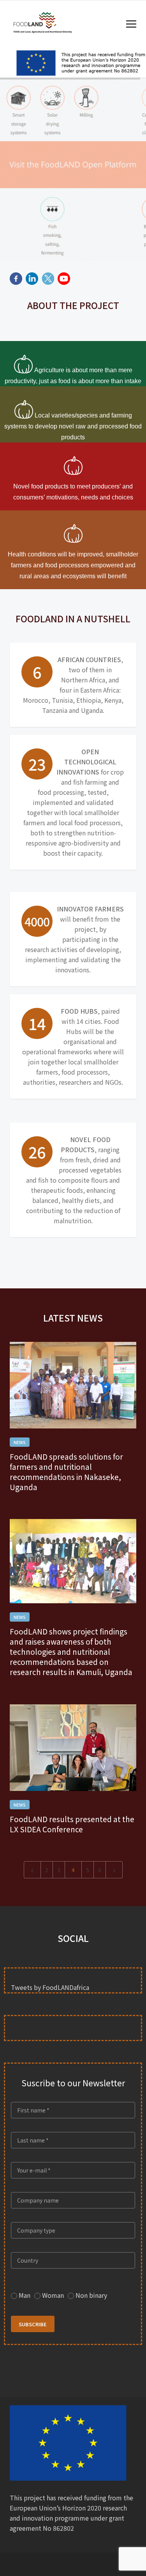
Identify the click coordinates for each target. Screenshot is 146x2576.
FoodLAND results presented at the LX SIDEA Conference (72, 1824)
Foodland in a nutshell (73, 618)
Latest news (73, 1318)
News (20, 1442)
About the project (73, 305)
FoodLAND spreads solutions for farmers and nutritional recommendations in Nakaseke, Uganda (66, 1472)
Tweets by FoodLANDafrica (50, 1987)
